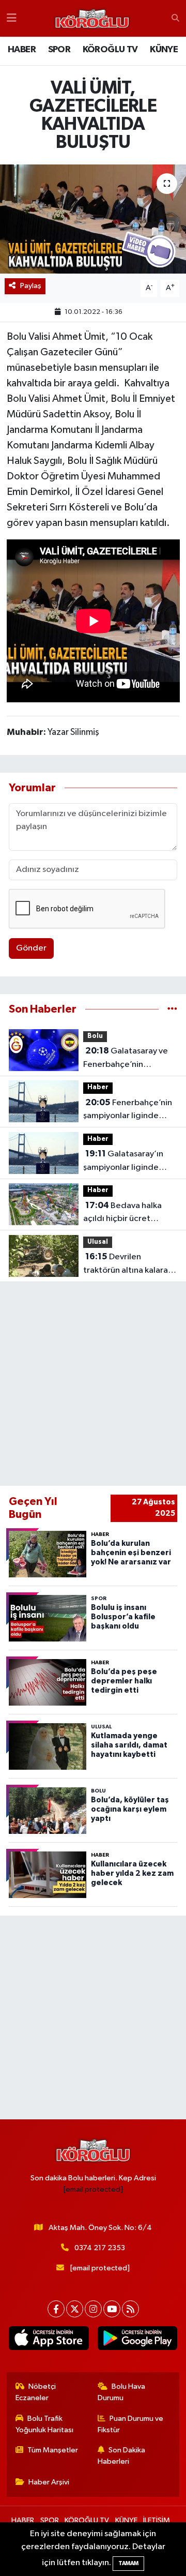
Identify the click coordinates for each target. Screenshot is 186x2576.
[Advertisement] (93, 1384)
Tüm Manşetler (53, 2450)
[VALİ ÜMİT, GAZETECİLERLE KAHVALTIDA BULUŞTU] (93, 219)
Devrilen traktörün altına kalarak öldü (128, 1264)
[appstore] (49, 2340)
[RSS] (130, 2309)
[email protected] (93, 2189)
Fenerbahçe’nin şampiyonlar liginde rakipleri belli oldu (128, 1110)
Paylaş (31, 286)
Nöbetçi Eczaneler (36, 2392)
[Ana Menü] (12, 18)
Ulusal (98, 1242)
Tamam (128, 2563)
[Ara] (175, 19)
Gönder (31, 948)
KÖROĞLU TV (110, 50)
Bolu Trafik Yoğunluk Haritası (44, 2424)
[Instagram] (93, 2309)
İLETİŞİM (157, 2520)
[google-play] (137, 2340)
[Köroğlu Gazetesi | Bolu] (92, 19)
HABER (22, 50)
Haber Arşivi (49, 2482)
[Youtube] (112, 2309)
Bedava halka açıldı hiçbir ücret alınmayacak (122, 1213)
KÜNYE (164, 50)
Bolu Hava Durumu (122, 2392)
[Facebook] (56, 2309)
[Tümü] (172, 1009)
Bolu (95, 1036)
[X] (75, 2309)
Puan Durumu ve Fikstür (131, 2424)
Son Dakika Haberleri (122, 2456)
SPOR (59, 50)
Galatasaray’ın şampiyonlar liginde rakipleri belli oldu (123, 1162)
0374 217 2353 (100, 2248)
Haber (98, 1087)
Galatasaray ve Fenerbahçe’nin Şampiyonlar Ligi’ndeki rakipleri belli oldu (126, 1059)
